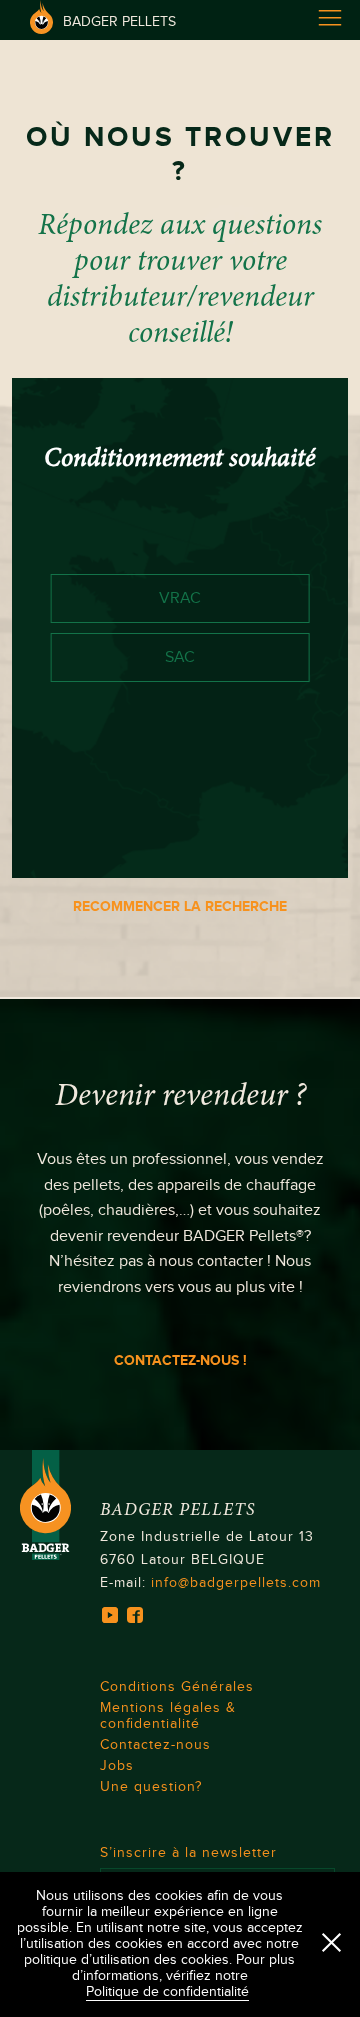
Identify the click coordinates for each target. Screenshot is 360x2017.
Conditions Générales (177, 1687)
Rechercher (262, 842)
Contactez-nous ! (180, 1360)
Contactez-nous (155, 1745)
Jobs (117, 1766)
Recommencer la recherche (180, 906)
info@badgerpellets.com (236, 1583)
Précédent (92, 842)
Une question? (151, 1787)
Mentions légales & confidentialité (168, 1716)
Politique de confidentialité (167, 1992)
